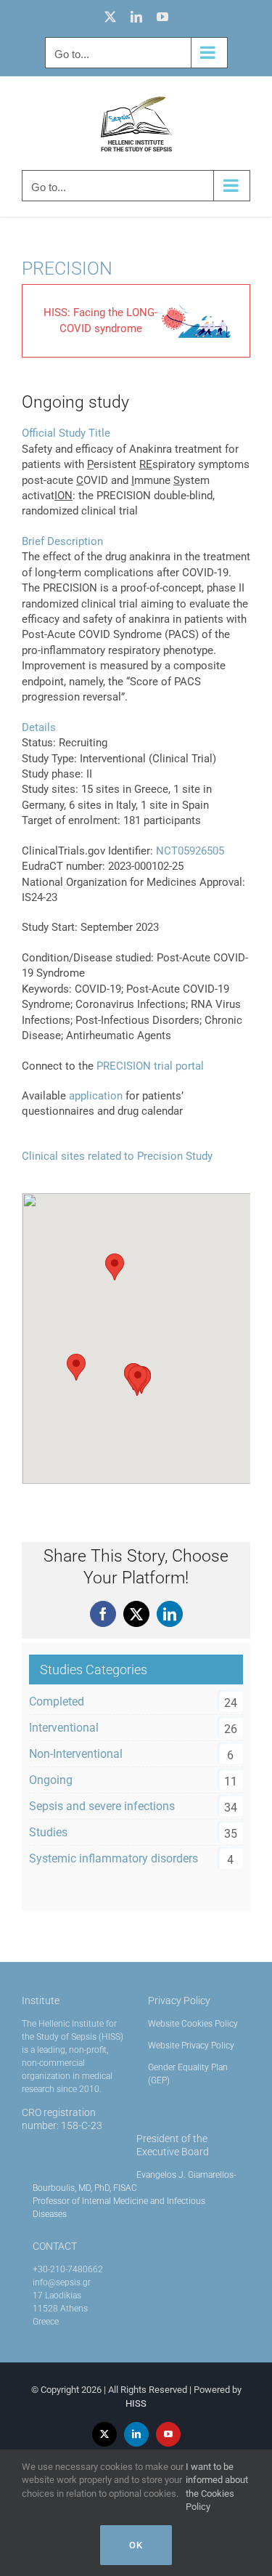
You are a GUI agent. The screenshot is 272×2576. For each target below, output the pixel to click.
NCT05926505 (190, 851)
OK (136, 2545)
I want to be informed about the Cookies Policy (217, 2487)
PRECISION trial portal (150, 1066)
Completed (57, 1701)
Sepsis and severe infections (102, 1806)
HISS (136, 2403)
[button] (138, 1379)
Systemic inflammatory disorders (114, 1858)
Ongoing (51, 1780)
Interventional (64, 1728)
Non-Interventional (76, 1754)
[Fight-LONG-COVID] (196, 309)
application (96, 1096)
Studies (48, 1832)
